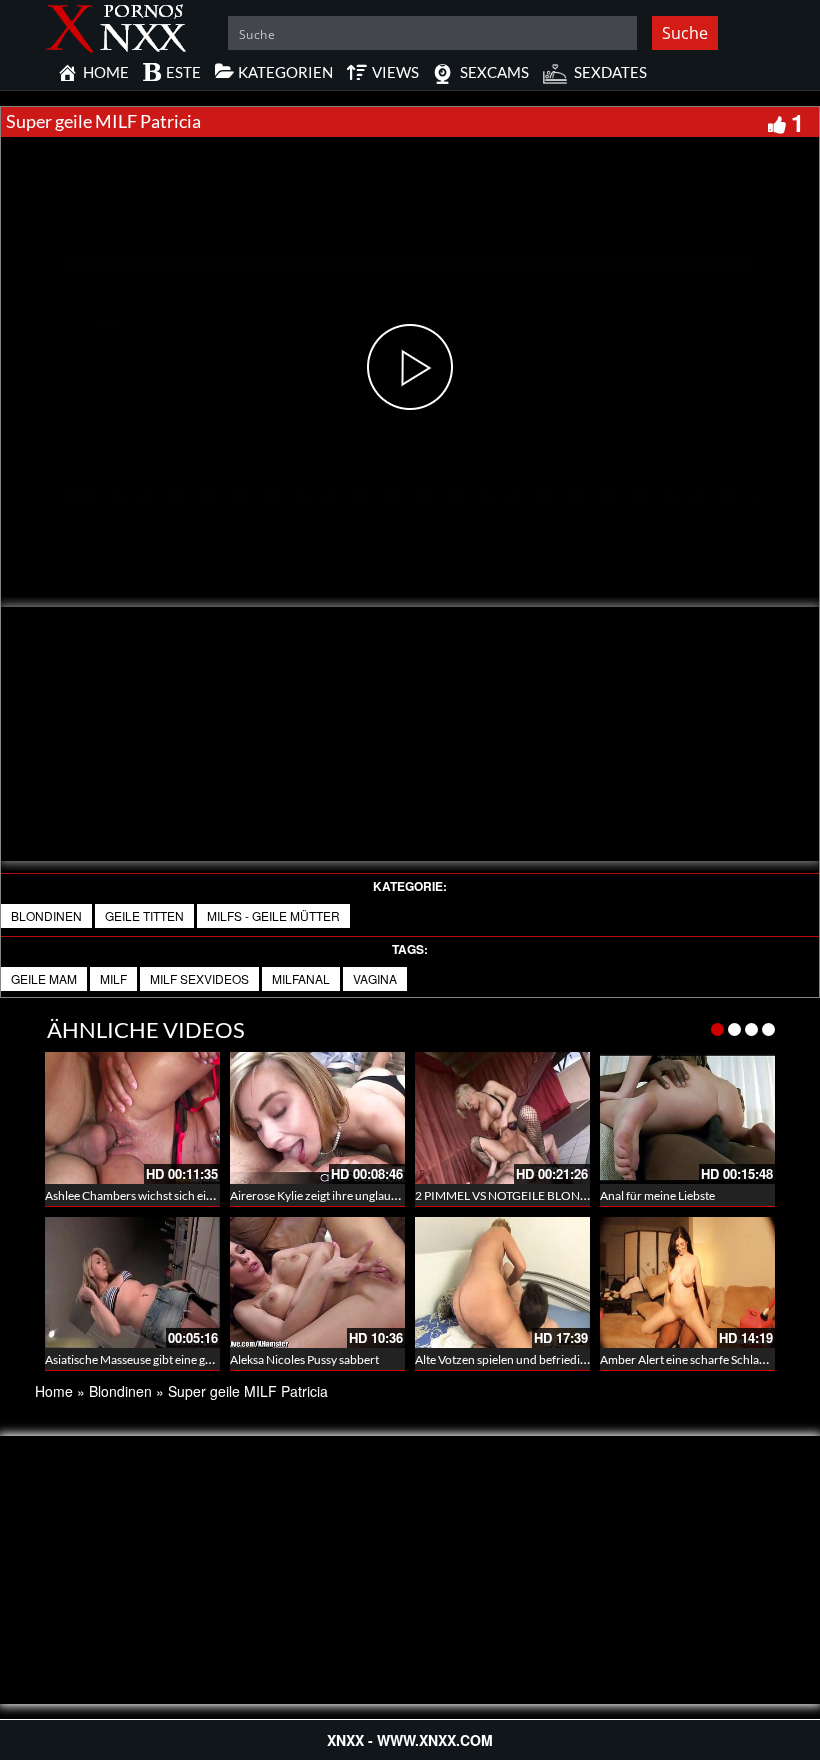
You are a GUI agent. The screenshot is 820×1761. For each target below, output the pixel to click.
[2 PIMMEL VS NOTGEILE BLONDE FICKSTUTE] (502, 1117)
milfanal (301, 978)
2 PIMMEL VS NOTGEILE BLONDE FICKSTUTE (538, 1195)
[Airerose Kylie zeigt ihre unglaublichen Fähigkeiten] (317, 1117)
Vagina (375, 978)
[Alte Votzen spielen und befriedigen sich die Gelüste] (502, 1282)
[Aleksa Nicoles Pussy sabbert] (317, 1282)
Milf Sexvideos (199, 978)
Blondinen (46, 915)
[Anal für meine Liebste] (687, 1117)
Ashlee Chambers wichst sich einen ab (143, 1195)
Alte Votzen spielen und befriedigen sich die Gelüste (548, 1359)
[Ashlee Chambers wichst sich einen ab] (132, 1117)
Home (54, 1391)
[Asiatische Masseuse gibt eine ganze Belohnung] (132, 1280)
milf (113, 978)
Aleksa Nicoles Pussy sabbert (304, 1359)
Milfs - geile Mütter (273, 915)
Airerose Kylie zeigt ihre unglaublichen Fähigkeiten (361, 1195)
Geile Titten (144, 915)
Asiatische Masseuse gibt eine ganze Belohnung (167, 1359)
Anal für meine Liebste (657, 1195)
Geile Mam (44, 978)
